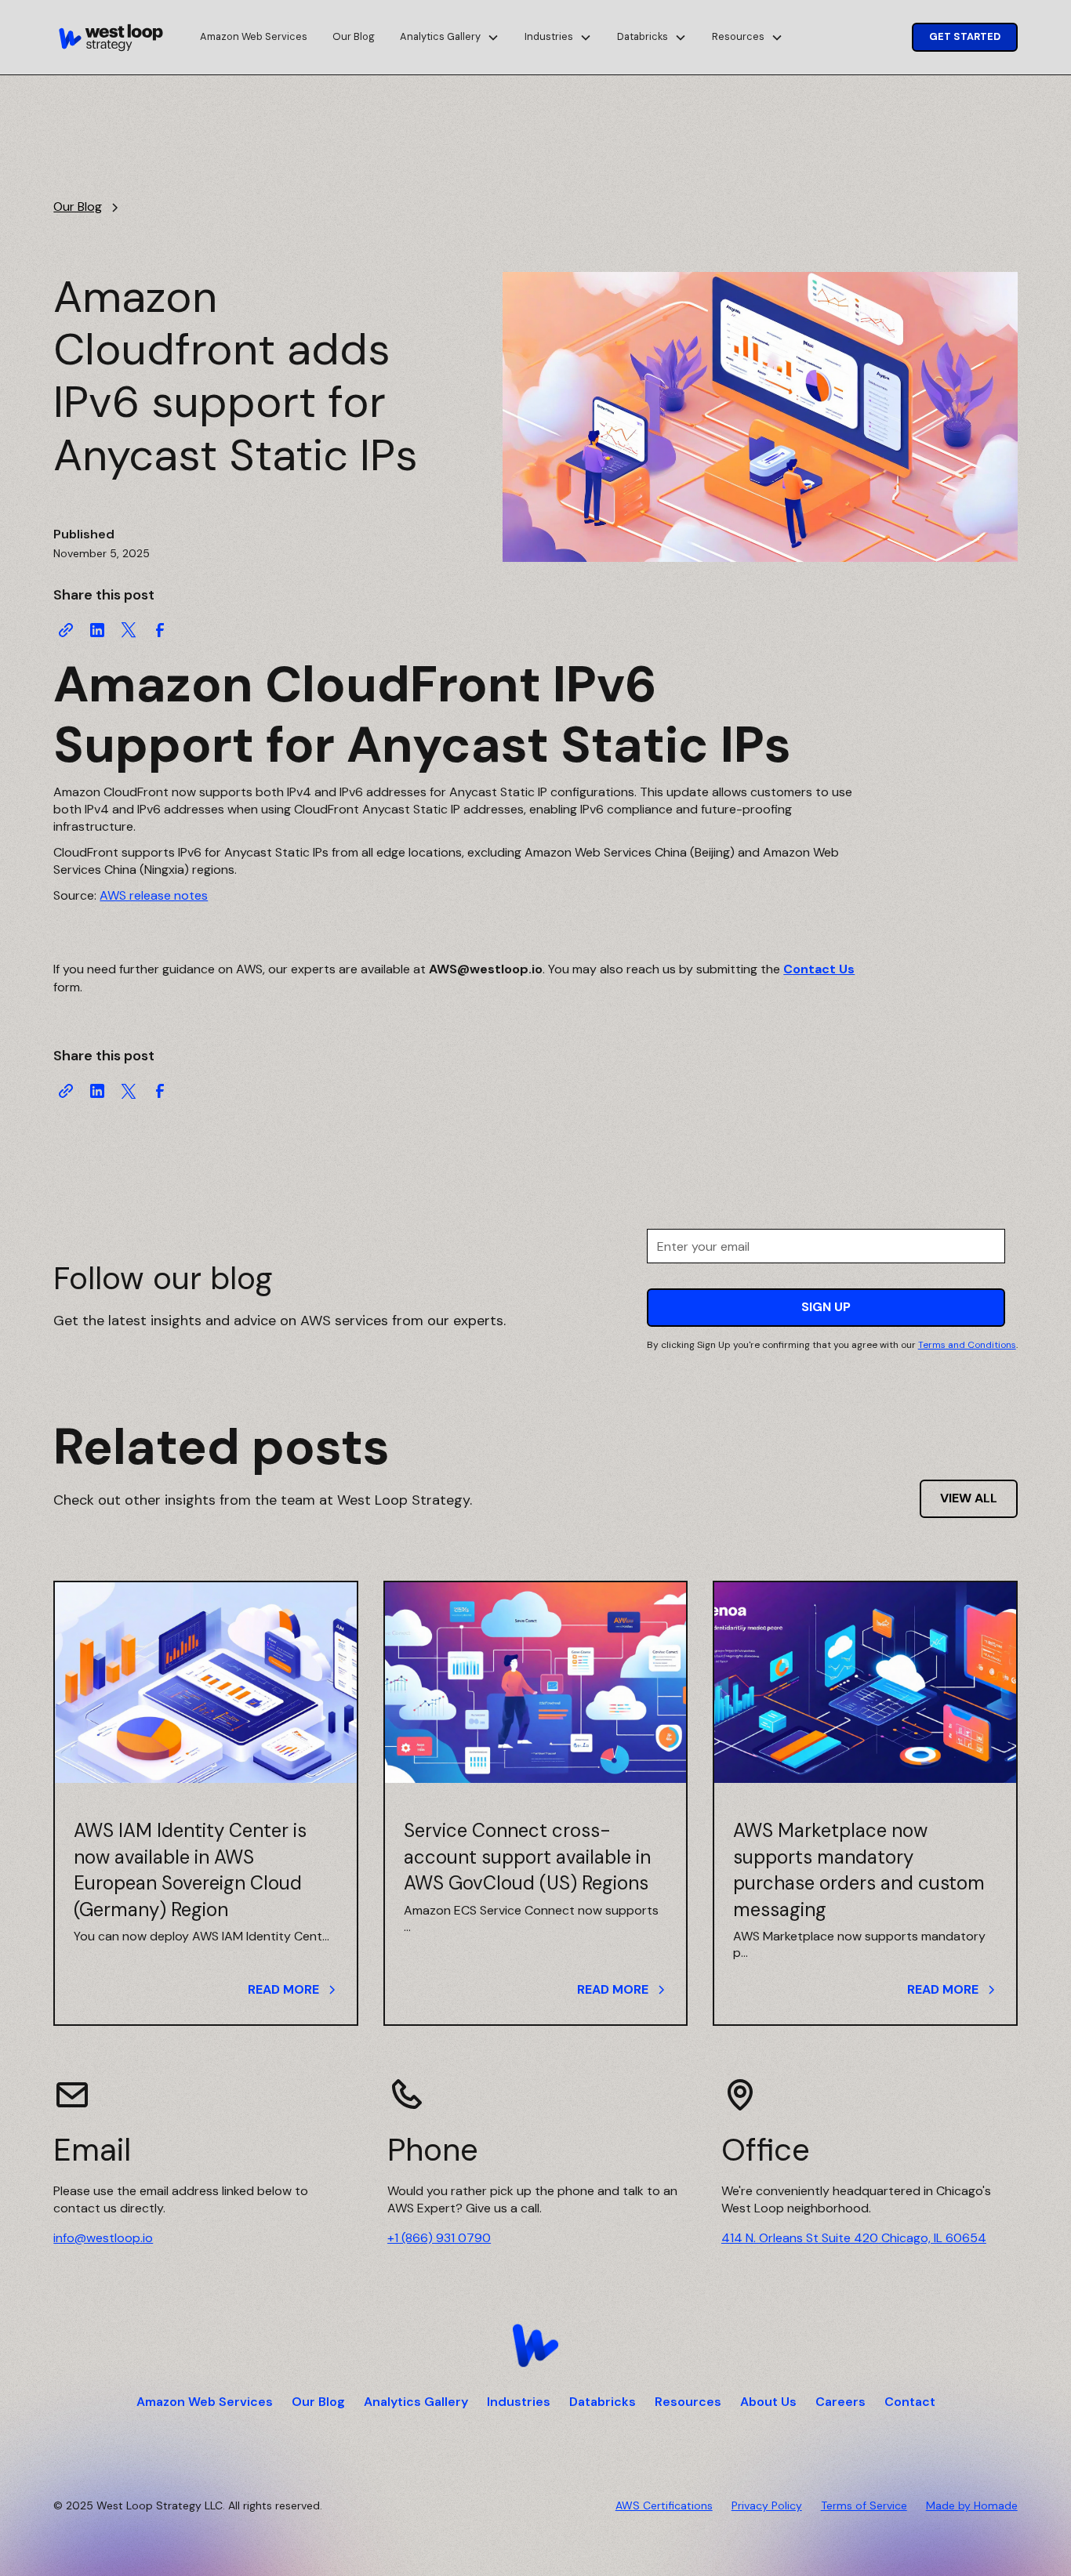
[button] (450, 37)
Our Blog (354, 36)
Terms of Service (864, 2505)
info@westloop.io (103, 2238)
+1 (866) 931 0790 (439, 2238)
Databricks (603, 2402)
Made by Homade (972, 2505)
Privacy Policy (767, 2505)
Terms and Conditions (967, 1345)
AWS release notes (154, 895)
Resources (688, 2402)
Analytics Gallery (416, 2402)
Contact (910, 2402)
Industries (519, 2402)
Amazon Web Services (254, 36)
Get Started (965, 36)
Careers (840, 2402)
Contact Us (819, 969)
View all (969, 1498)
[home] (111, 38)
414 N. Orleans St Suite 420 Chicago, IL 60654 (854, 2238)
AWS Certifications (664, 2505)
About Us (768, 2402)
